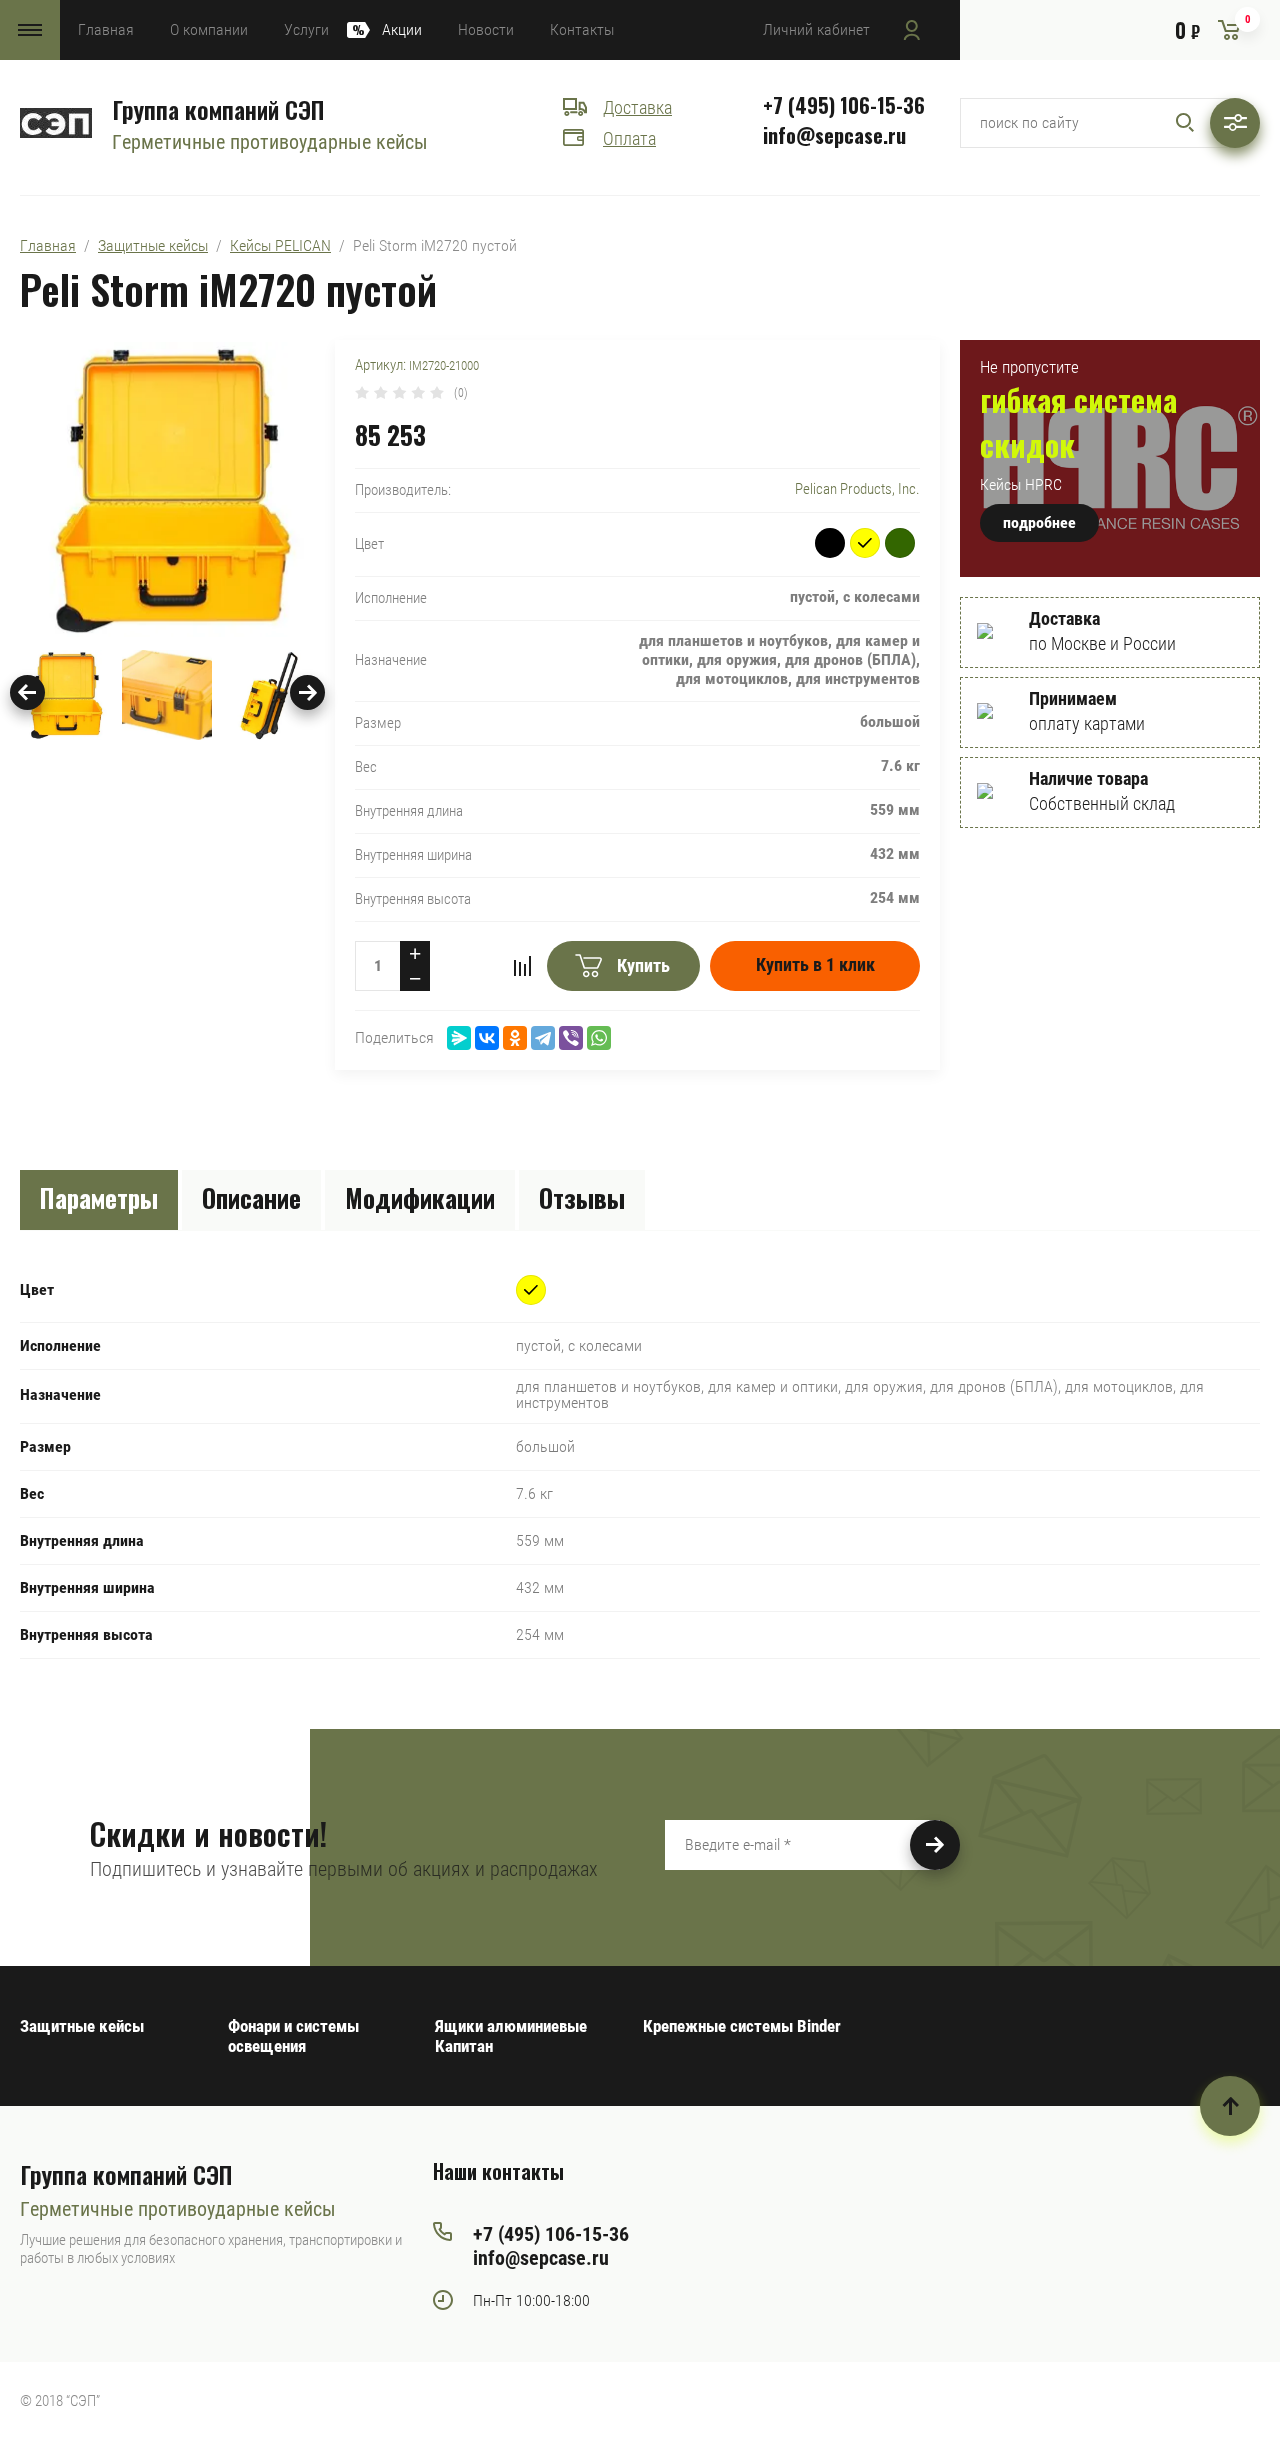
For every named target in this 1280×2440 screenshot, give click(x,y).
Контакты (582, 29)
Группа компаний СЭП (218, 109)
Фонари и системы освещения (293, 2036)
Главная (106, 29)
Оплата (629, 138)
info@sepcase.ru (834, 135)
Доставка (637, 107)
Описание (251, 1197)
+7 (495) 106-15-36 (844, 105)
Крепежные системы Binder (742, 2026)
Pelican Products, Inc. (857, 489)
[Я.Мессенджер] (459, 1038)
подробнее (1039, 522)
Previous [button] (27, 692)
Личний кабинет (816, 29)
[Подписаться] (935, 1845)
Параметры (99, 1197)
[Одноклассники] (515, 1038)
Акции (402, 29)
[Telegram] (543, 1038)
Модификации (420, 1197)
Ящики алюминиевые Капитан (511, 2036)
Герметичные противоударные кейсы (270, 142)
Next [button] (307, 692)
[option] (167, 490)
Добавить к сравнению (522, 966)
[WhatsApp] (599, 1038)
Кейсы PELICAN (280, 245)
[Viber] (571, 1038)
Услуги (306, 29)
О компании (209, 29)
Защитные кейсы (153, 245)
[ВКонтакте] (487, 1038)
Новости (486, 29)
